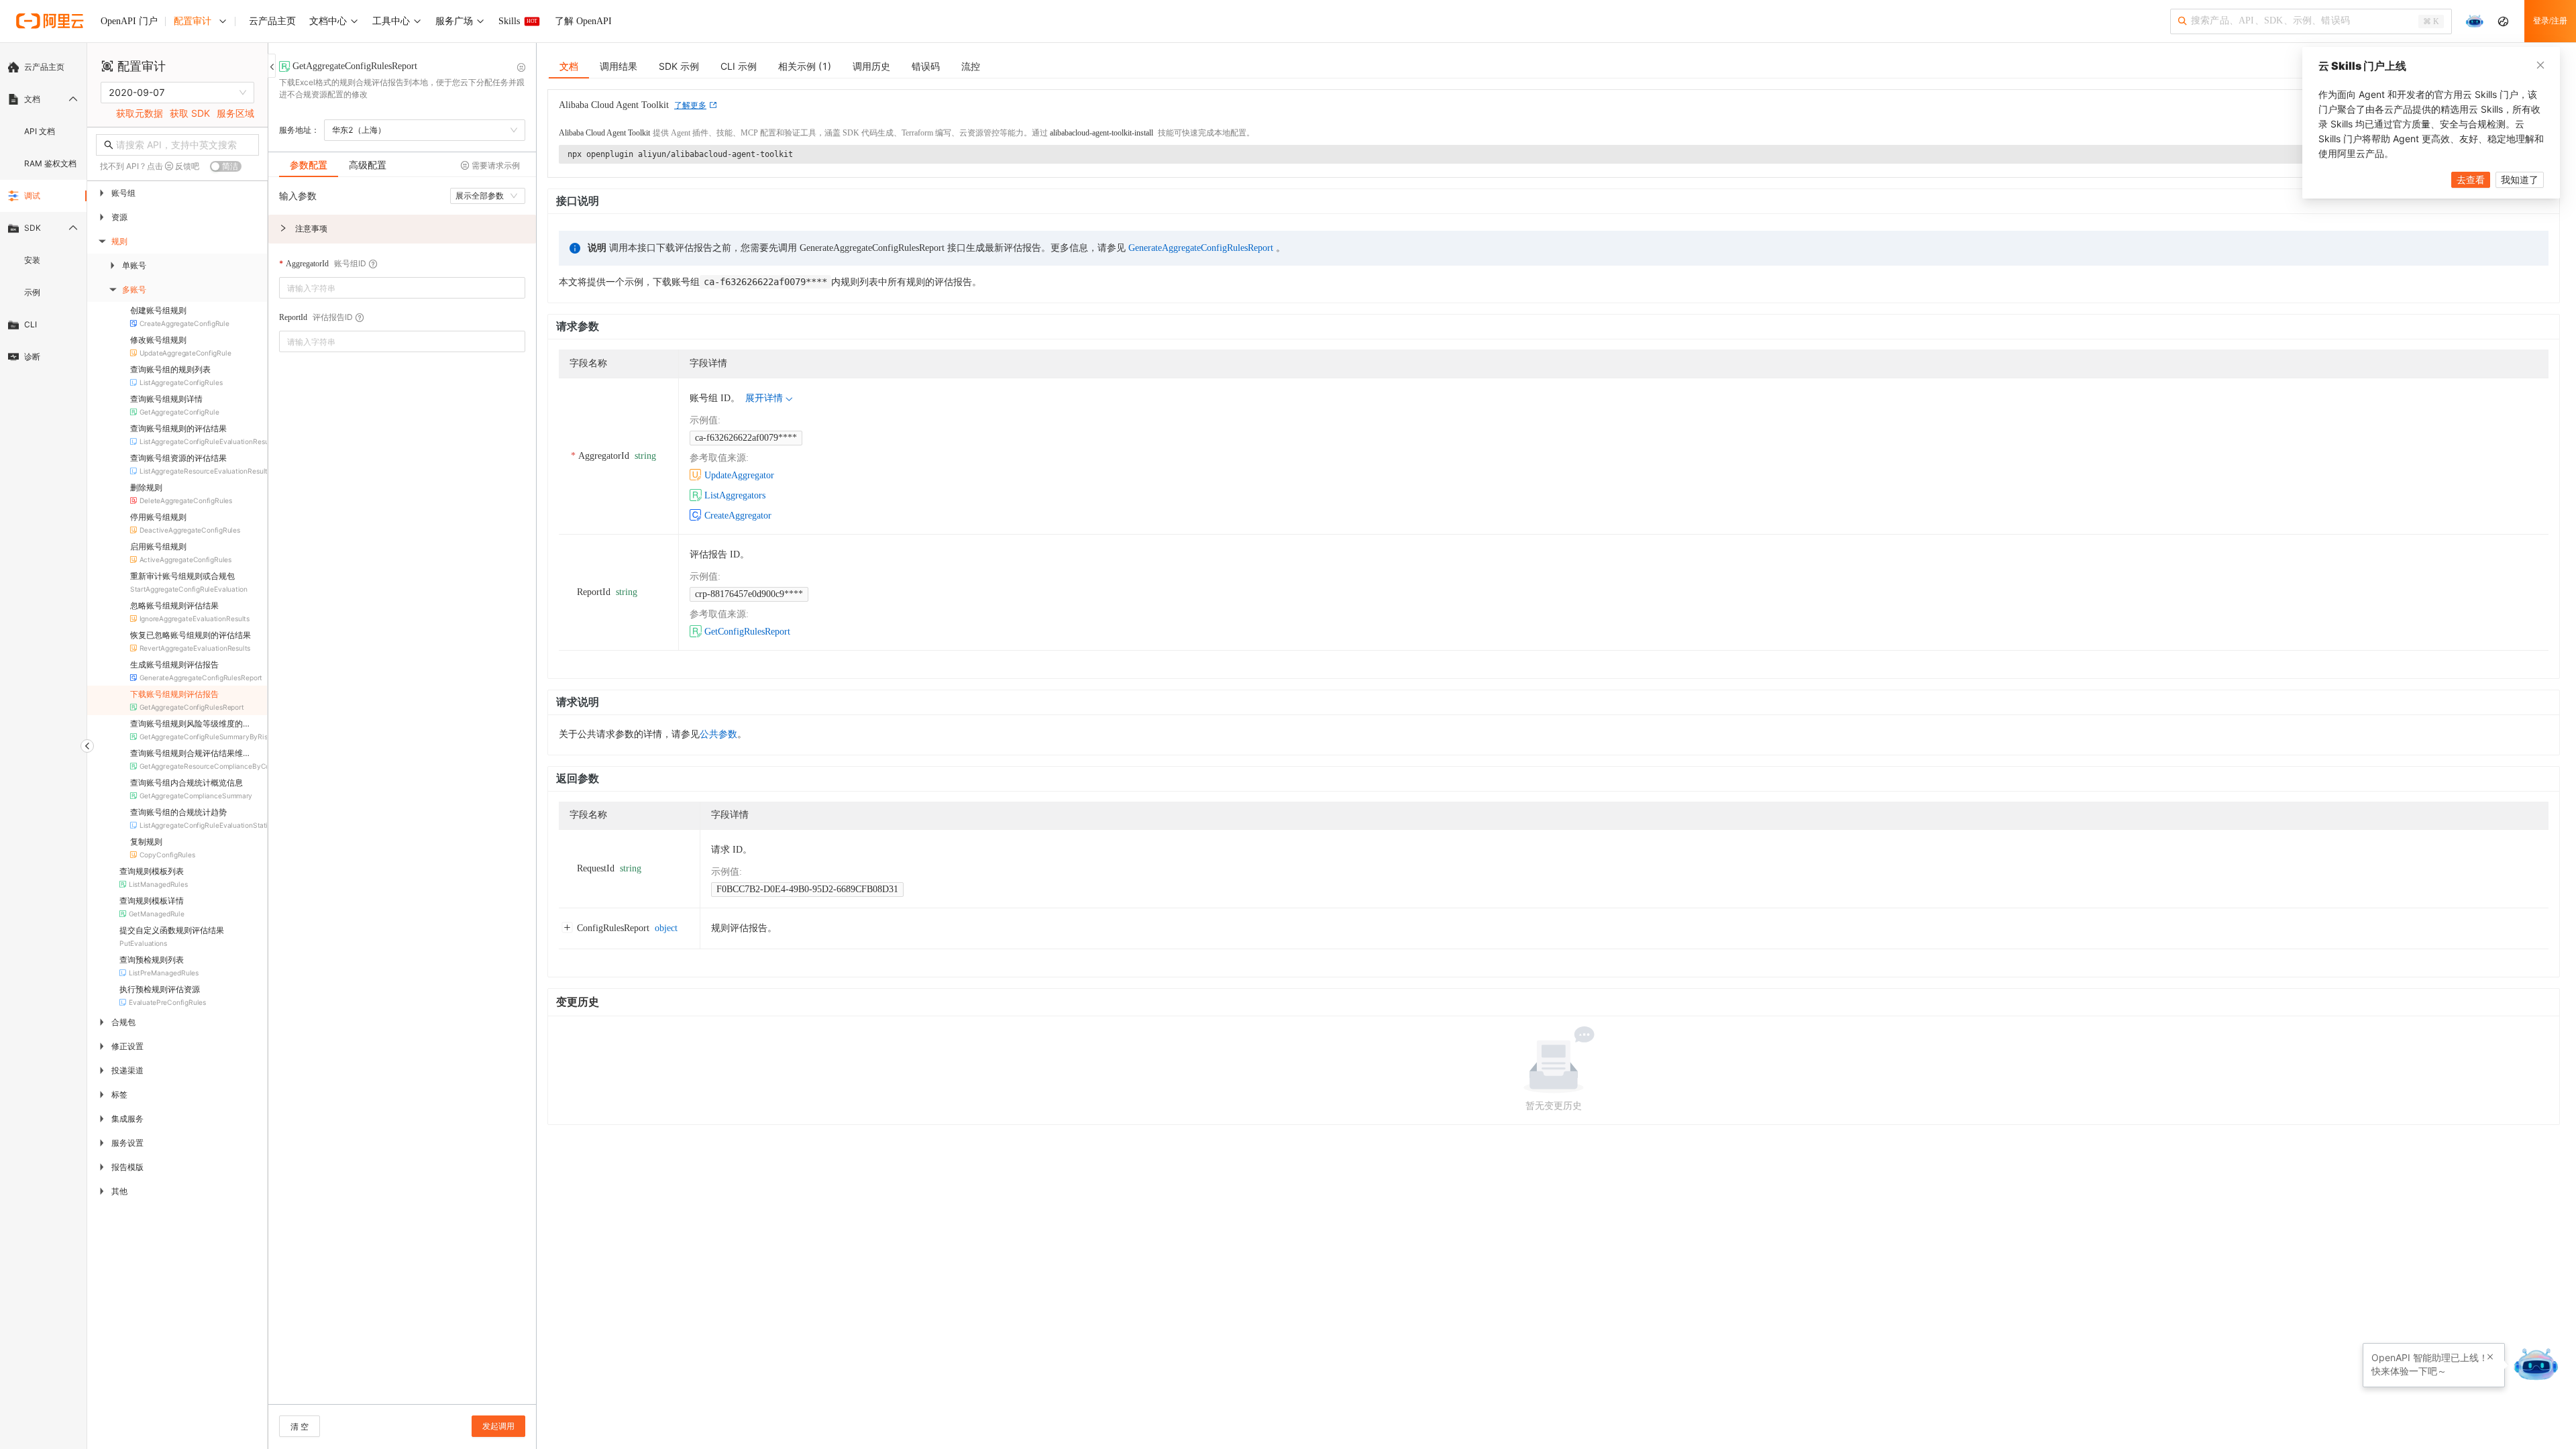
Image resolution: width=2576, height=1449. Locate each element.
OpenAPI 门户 (129, 21)
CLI (31, 324)
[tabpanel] (402, 797)
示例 (32, 292)
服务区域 (235, 113)
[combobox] (393, 288)
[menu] (43, 212)
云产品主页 (44, 67)
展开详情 (764, 398)
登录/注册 (2550, 21)
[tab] (309, 165)
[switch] (226, 166)
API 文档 (40, 131)
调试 (32, 196)
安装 (32, 260)
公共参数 (718, 734)
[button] (402, 229)
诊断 (32, 357)
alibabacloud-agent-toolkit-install (1102, 133)
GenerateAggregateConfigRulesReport (1201, 248)
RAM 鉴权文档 (50, 163)
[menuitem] (43, 67)
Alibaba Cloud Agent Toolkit (604, 133)
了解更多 (690, 105)
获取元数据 (140, 113)
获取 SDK (190, 113)
